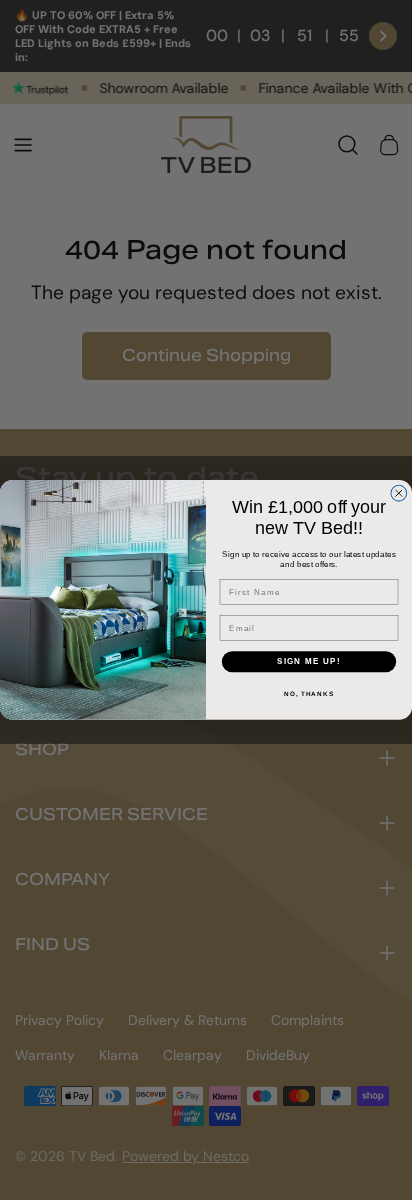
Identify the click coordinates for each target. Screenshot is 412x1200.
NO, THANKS (309, 693)
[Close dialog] (399, 493)
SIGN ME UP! (309, 661)
